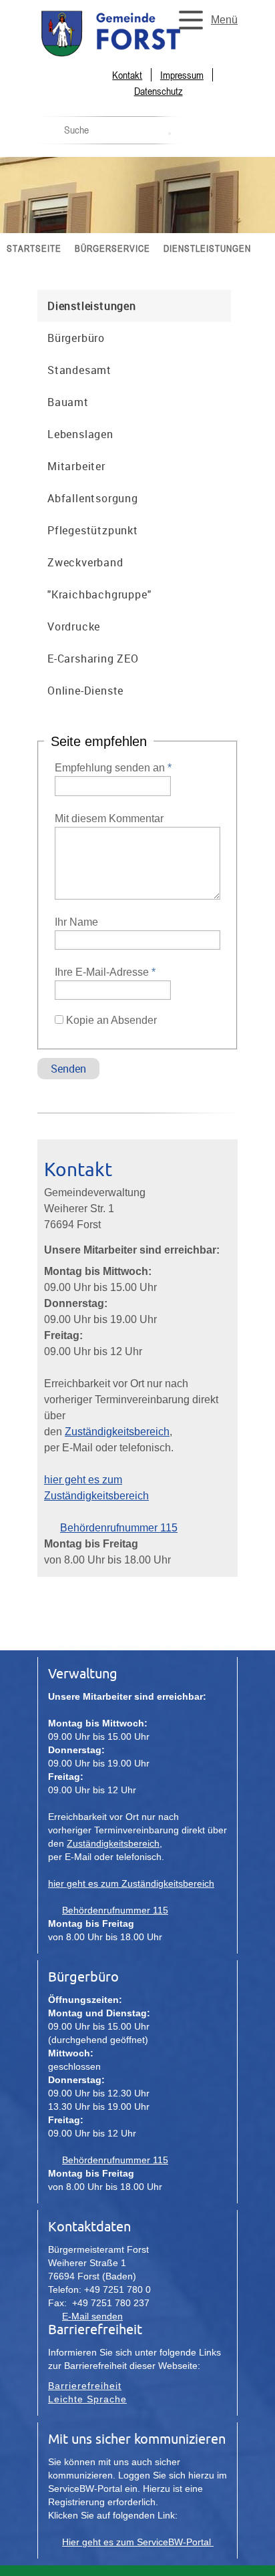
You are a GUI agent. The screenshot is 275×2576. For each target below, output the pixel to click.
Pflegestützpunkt (93, 530)
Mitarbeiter (76, 466)
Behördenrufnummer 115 (119, 1528)
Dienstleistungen (207, 248)
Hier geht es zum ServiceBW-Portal (138, 2542)
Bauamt (68, 402)
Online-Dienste (85, 691)
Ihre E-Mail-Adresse (105, 972)
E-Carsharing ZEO (93, 659)
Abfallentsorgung (93, 498)
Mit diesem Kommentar (109, 818)
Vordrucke (74, 626)
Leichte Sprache (87, 2399)
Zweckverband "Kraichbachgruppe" (99, 578)
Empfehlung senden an (113, 768)
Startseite (34, 248)
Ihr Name (76, 922)
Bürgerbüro (76, 338)
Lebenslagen (80, 434)
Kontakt (127, 75)
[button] (204, 20)
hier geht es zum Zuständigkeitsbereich (131, 1883)
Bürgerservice (112, 248)
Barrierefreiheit (85, 2386)
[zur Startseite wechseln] (137, 55)
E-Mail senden (92, 2316)
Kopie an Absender (111, 1020)
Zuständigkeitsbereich (117, 1432)
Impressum (182, 75)
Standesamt (79, 370)
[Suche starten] (170, 134)
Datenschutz (159, 91)
